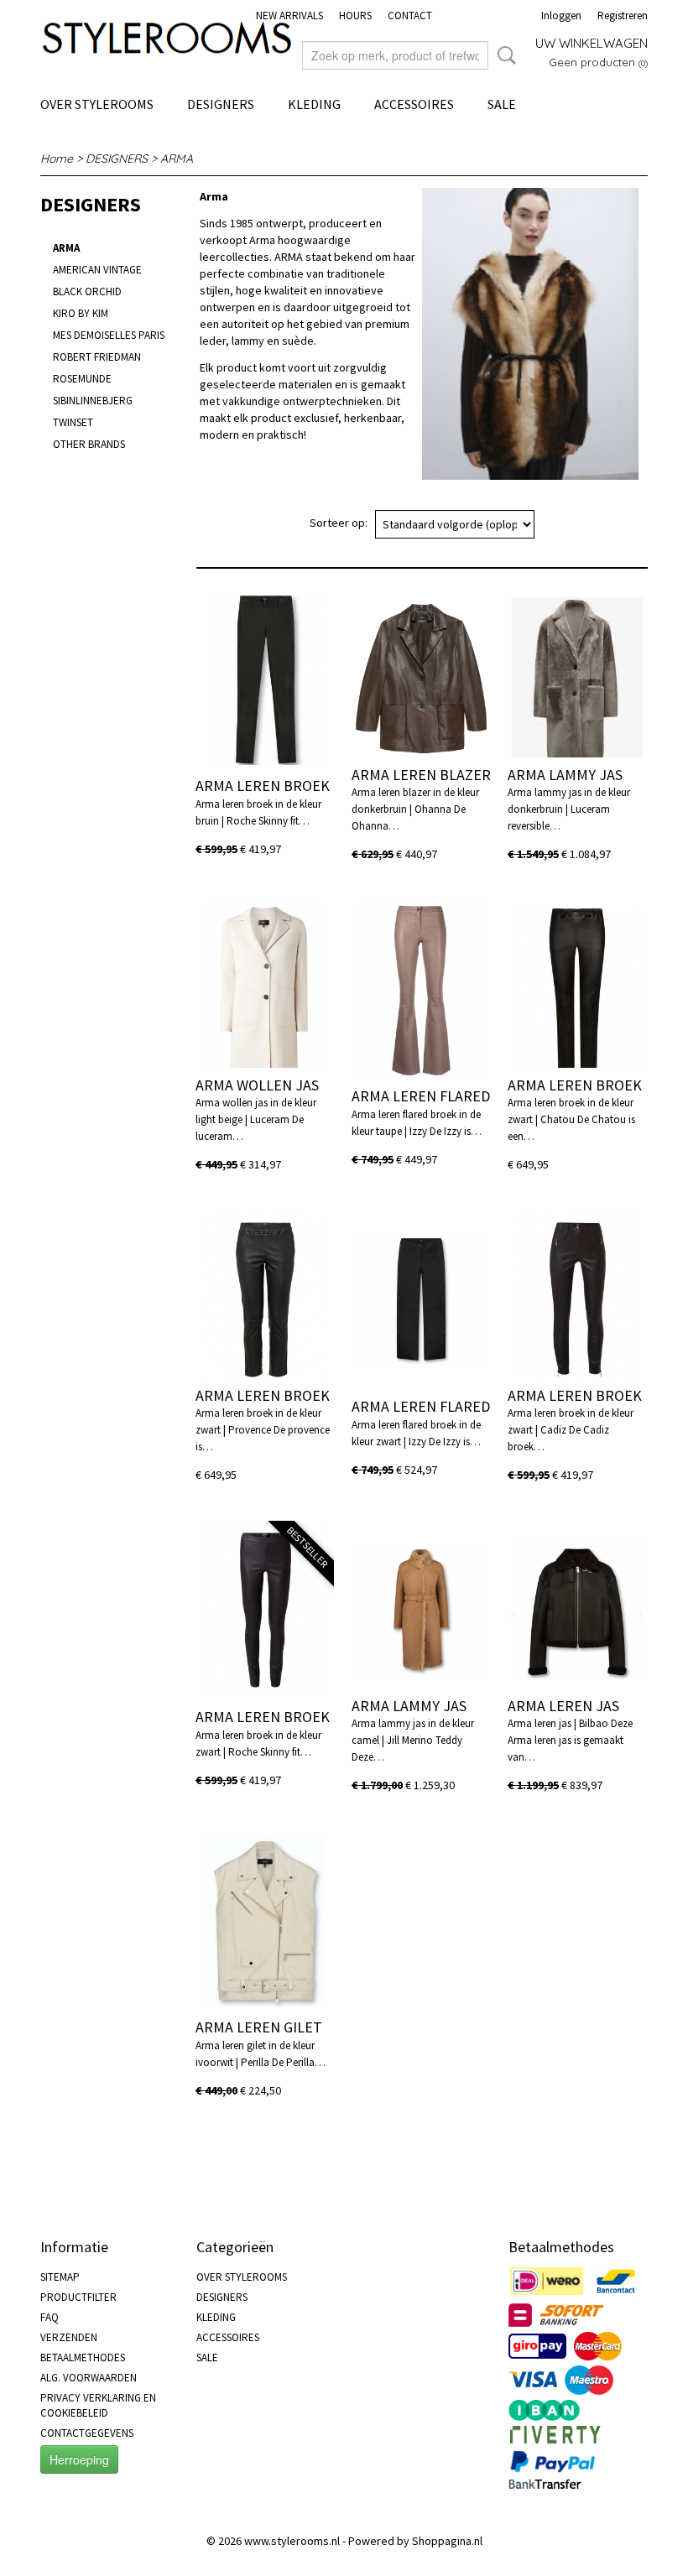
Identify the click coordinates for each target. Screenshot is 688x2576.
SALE (502, 104)
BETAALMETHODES (83, 2357)
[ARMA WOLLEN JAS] (265, 989)
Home (57, 159)
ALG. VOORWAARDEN (89, 2378)
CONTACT (410, 16)
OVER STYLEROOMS (97, 104)
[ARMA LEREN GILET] (265, 1920)
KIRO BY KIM (81, 313)
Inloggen (561, 16)
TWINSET (73, 422)
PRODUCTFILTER (78, 2297)
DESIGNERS (221, 104)
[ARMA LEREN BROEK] (265, 679)
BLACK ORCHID (87, 291)
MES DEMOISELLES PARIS (109, 335)
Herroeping (79, 2459)
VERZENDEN (69, 2337)
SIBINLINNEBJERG (93, 401)
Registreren (623, 16)
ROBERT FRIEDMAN (97, 357)
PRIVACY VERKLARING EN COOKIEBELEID (98, 2405)
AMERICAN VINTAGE (97, 270)
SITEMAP (60, 2277)
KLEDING (314, 104)
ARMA (177, 159)
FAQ (50, 2317)
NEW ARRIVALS (289, 16)
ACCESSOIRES (414, 104)
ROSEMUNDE (82, 379)
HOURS (355, 16)
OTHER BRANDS (89, 444)
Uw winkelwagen (592, 43)
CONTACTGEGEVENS (87, 2433)
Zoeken (503, 55)
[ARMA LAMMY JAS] (577, 679)
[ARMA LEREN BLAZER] (421, 679)
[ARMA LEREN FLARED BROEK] (421, 989)
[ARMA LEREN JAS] (577, 1610)
